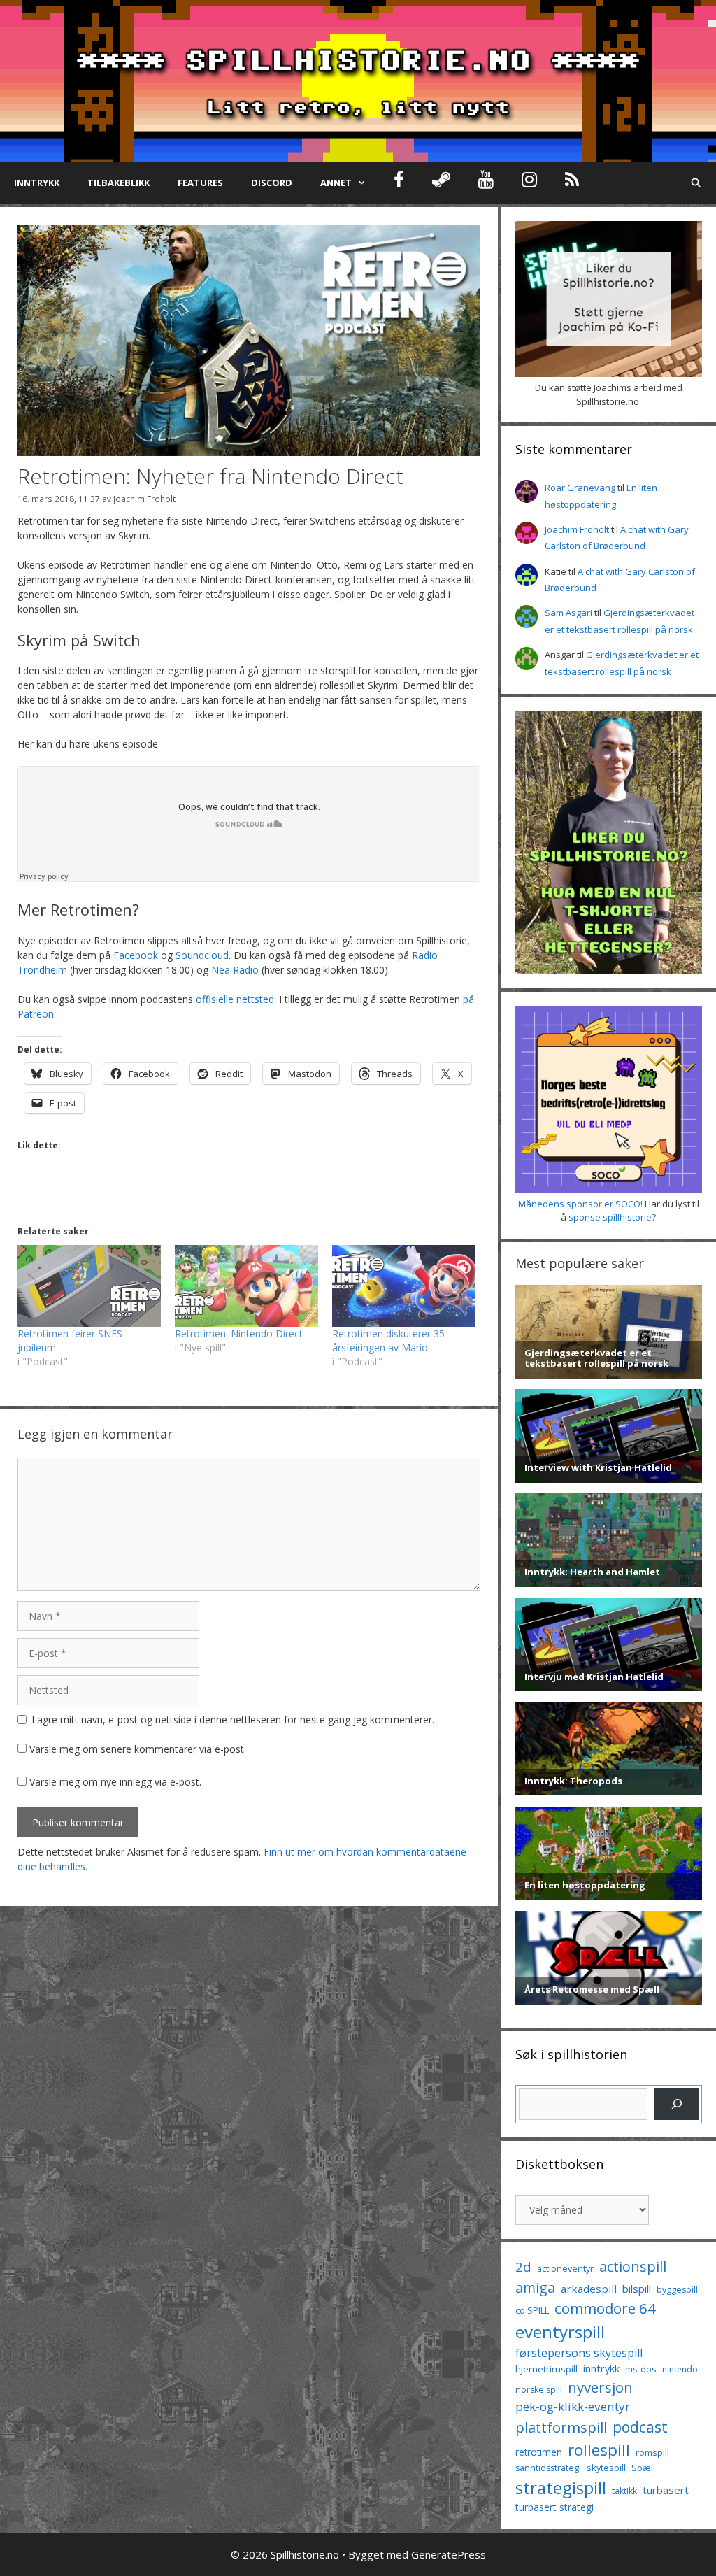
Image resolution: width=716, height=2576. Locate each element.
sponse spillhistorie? (612, 1217)
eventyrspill (560, 2332)
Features (200, 183)
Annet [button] (336, 183)
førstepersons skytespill (579, 2353)
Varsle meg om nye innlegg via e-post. (115, 1782)
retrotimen (539, 2452)
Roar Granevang (580, 488)
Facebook (136, 955)
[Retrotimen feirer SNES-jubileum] (89, 1286)
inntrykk (601, 2369)
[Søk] (676, 2104)
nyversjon (600, 2387)
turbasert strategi (554, 2507)
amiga (535, 2287)
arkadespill (589, 2289)
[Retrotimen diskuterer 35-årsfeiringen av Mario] (404, 1286)
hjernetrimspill (546, 2369)
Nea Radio (235, 970)
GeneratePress (449, 2554)
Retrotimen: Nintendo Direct (239, 1333)
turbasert (666, 2490)
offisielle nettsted (235, 999)
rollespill (599, 2450)
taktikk (624, 2491)
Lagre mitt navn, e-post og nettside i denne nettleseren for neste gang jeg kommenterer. (233, 1720)
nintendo (680, 2369)
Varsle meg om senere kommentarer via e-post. (138, 1749)
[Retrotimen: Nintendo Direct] (246, 1286)
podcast (640, 2427)
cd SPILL (532, 2310)
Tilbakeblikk (119, 183)
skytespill (606, 2468)
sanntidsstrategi (548, 2468)
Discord (272, 183)
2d (523, 2267)
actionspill (633, 2267)
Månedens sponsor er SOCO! (580, 1204)
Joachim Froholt (144, 499)
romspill (652, 2452)
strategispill (561, 2488)
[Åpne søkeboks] (696, 183)
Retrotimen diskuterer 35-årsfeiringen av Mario (390, 1340)
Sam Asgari (568, 613)
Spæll (643, 2468)
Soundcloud (202, 955)
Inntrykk (37, 183)
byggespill (677, 2290)
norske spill (539, 2390)
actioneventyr (565, 2269)
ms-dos (641, 2369)
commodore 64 (605, 2308)
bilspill (637, 2289)
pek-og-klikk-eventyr (573, 2406)
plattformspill (561, 2427)
